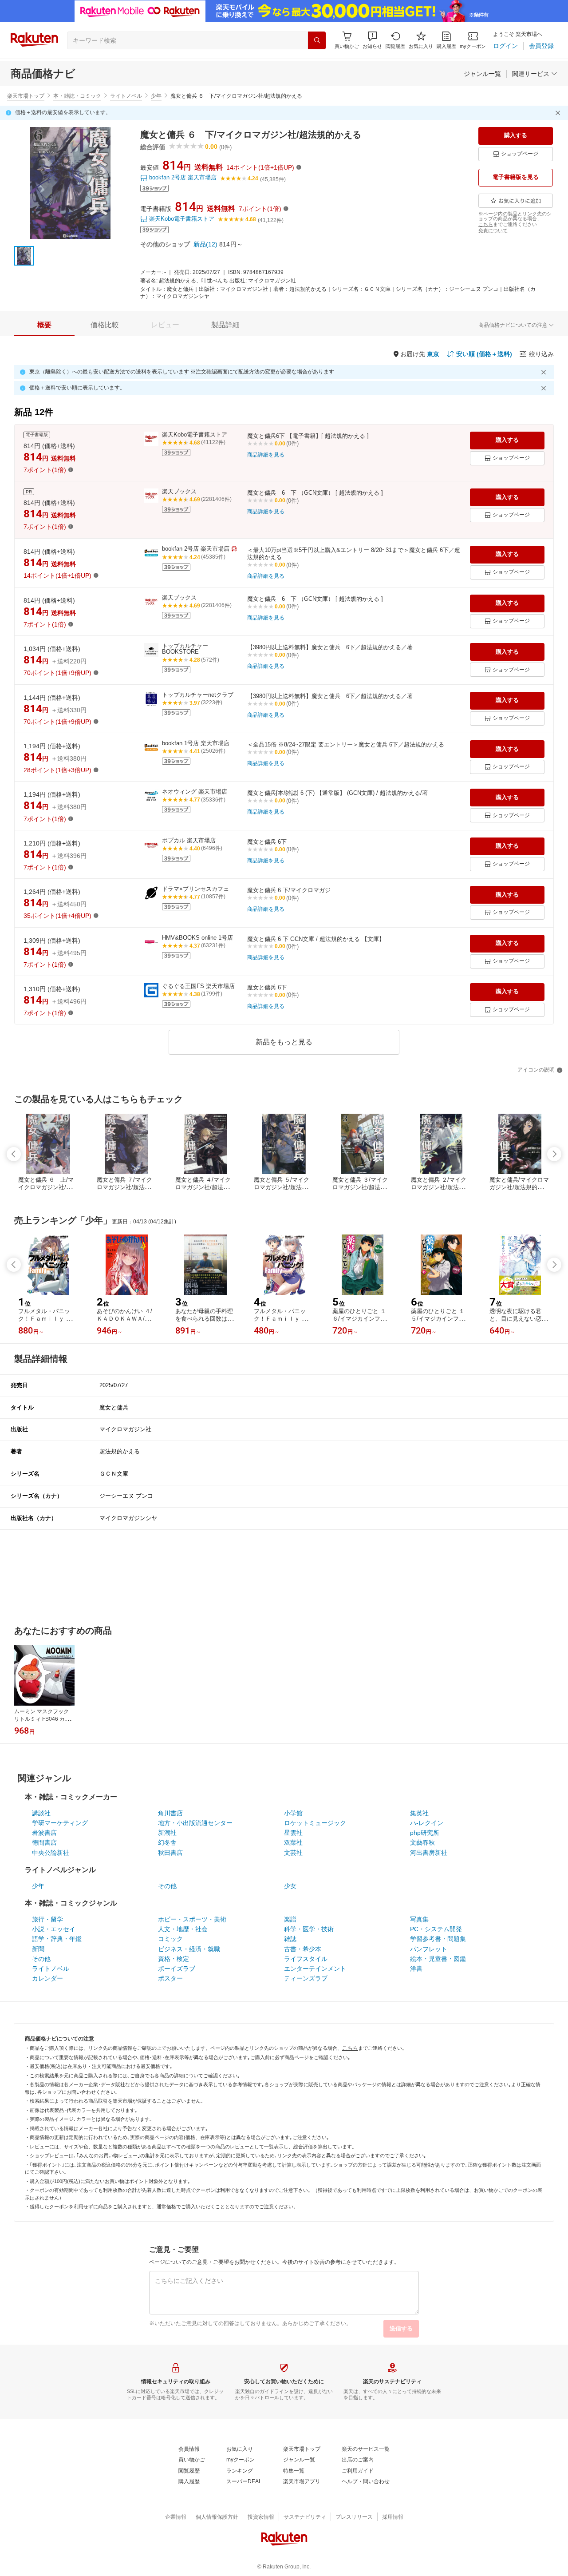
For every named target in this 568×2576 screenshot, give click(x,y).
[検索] (317, 40)
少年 (156, 96)
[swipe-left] (14, 1154)
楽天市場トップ (26, 96)
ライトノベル (126, 96)
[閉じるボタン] (559, 113)
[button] (372, 40)
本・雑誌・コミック (77, 96)
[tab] (44, 325)
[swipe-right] (554, 1154)
